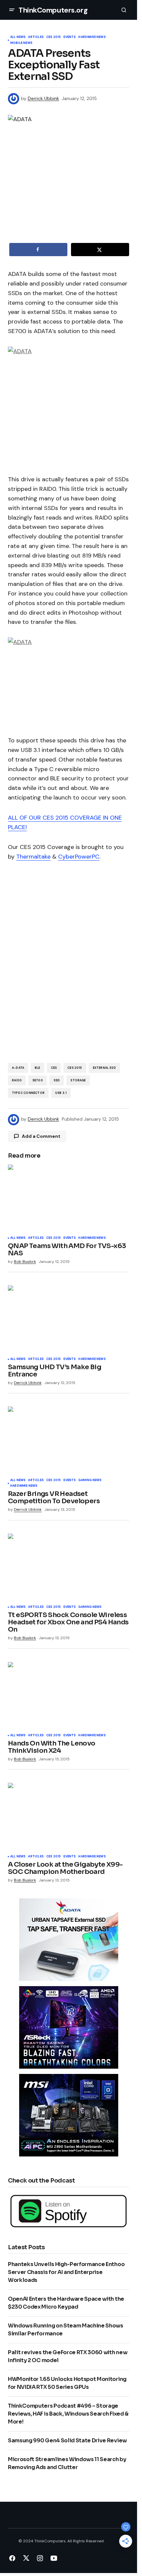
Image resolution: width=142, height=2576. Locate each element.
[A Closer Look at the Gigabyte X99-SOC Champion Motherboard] (69, 1817)
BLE (37, 1068)
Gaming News (90, 1480)
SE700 (38, 1080)
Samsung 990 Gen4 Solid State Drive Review (67, 2440)
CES (54, 1068)
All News (18, 37)
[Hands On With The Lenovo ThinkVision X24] (69, 1696)
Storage (78, 1080)
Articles (36, 37)
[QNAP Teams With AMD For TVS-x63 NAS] (69, 1199)
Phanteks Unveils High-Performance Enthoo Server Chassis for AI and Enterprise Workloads (66, 2272)
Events (70, 37)
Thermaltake (33, 857)
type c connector (28, 1093)
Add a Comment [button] (41, 1136)
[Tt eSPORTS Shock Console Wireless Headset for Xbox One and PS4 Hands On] (69, 1568)
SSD (57, 1080)
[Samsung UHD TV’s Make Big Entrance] (69, 1319)
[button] (12, 10)
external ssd (104, 1068)
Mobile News (21, 43)
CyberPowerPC (79, 857)
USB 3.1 (61, 1093)
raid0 (17, 1080)
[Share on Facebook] (38, 250)
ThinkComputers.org (53, 10)
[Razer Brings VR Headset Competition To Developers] (69, 1441)
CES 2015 (53, 37)
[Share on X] (100, 250)
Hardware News (92, 37)
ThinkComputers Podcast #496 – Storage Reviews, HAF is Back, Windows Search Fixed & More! (68, 2414)
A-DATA (18, 1068)
